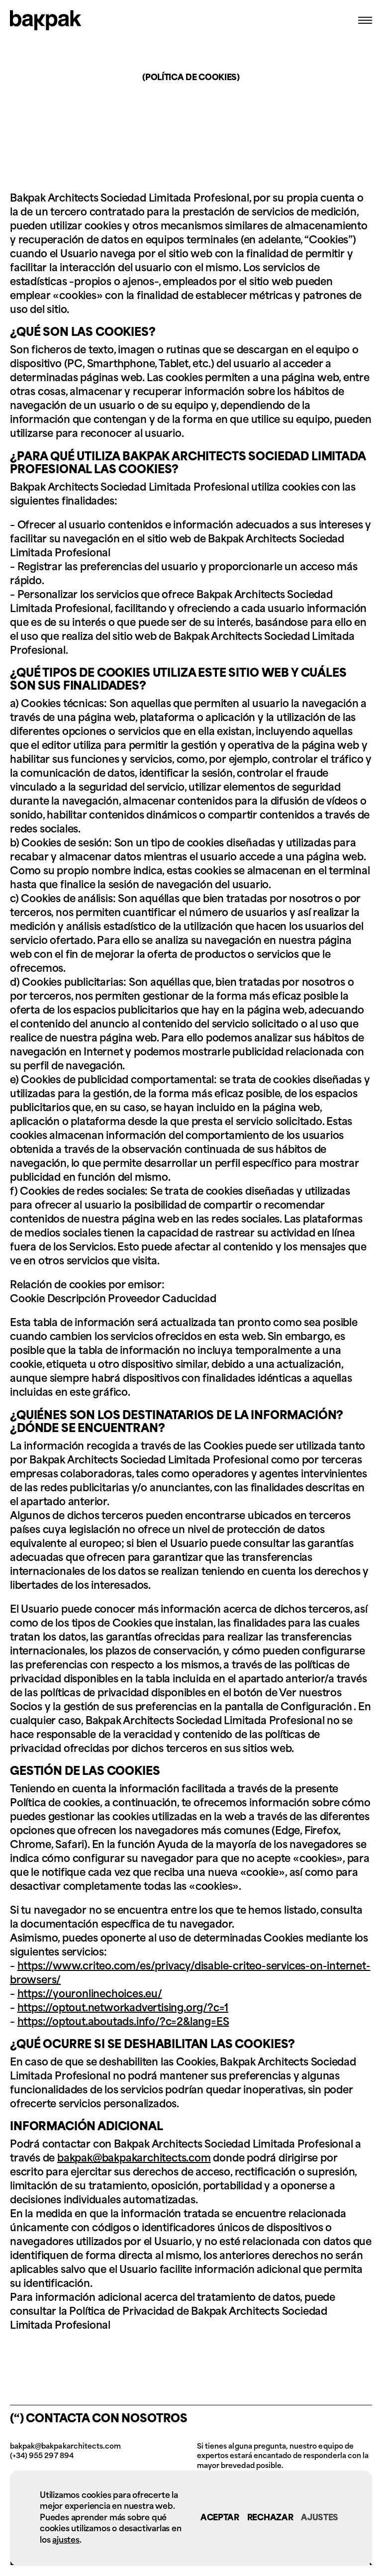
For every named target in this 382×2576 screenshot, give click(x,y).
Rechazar (270, 2518)
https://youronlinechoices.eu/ (90, 1995)
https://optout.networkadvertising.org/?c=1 (123, 2009)
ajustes (66, 2539)
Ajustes (320, 2518)
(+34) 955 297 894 (42, 2456)
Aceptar (220, 2518)
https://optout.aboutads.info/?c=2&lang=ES (123, 2023)
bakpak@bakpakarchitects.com (134, 2159)
